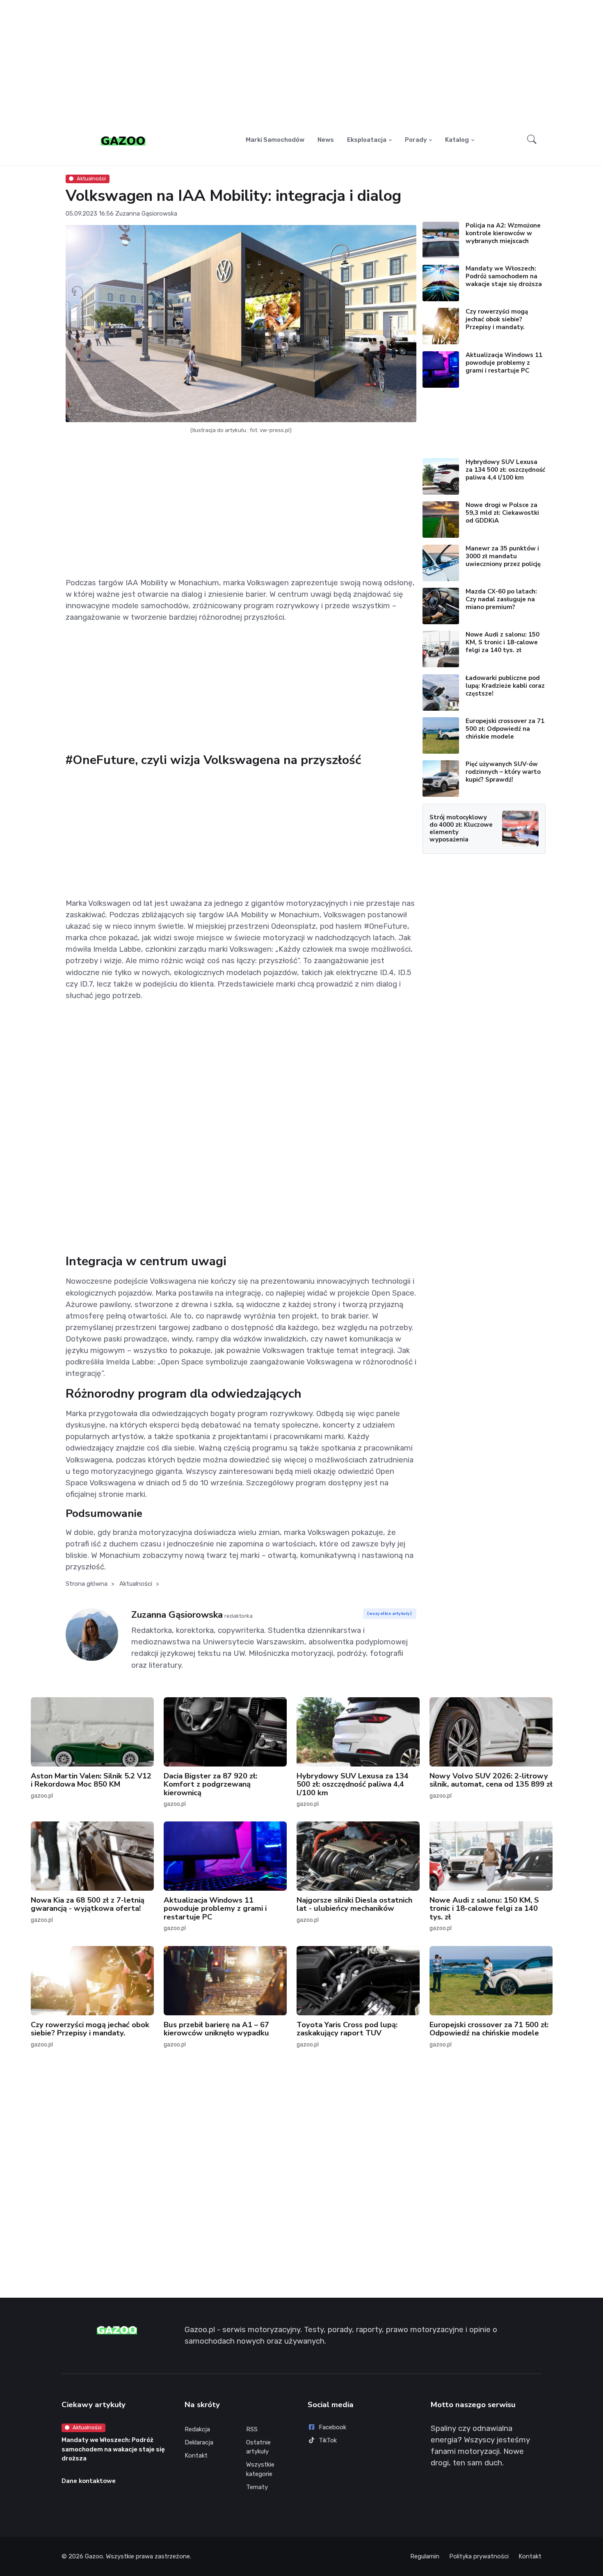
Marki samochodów (275, 140)
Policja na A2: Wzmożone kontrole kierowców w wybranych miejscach (503, 233)
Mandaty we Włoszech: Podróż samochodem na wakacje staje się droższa (504, 276)
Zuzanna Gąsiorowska (146, 214)
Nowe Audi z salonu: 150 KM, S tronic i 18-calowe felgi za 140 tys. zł (502, 642)
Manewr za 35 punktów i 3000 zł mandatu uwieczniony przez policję (503, 556)
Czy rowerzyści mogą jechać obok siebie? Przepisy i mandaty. (497, 319)
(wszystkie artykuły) (389, 1613)
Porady (416, 140)
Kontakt (196, 2455)
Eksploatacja (367, 140)
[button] (532, 140)
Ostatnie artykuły (258, 2447)
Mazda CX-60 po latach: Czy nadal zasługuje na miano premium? (501, 599)
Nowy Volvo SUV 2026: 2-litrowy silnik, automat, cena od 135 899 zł (491, 1780)
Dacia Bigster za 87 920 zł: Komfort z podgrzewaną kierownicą (210, 1784)
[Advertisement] (301, 64)
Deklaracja (199, 2442)
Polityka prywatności (479, 2556)
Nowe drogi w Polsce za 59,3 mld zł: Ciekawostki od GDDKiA (502, 513)
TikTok (328, 2440)
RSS (252, 2429)
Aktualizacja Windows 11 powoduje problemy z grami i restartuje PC (504, 363)
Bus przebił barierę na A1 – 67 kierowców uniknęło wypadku (216, 2029)
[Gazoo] (123, 140)
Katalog (457, 140)
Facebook (332, 2427)
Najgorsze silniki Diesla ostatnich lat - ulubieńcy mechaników (354, 1904)
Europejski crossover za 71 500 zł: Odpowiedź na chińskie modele (505, 729)
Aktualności (91, 178)
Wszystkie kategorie (260, 2469)
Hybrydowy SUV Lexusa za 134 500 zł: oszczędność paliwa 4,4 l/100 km (505, 470)
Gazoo (94, 2556)
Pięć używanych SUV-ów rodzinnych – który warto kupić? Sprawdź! (503, 772)
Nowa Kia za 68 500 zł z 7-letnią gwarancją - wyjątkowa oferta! (88, 1904)
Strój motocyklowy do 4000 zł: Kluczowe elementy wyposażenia (461, 828)
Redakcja (197, 2429)
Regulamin (425, 2556)
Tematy (257, 2487)
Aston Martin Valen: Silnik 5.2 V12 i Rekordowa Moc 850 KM (91, 1780)
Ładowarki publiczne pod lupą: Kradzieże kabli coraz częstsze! (505, 686)
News (326, 140)
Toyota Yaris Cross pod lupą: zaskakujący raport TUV (347, 2029)
